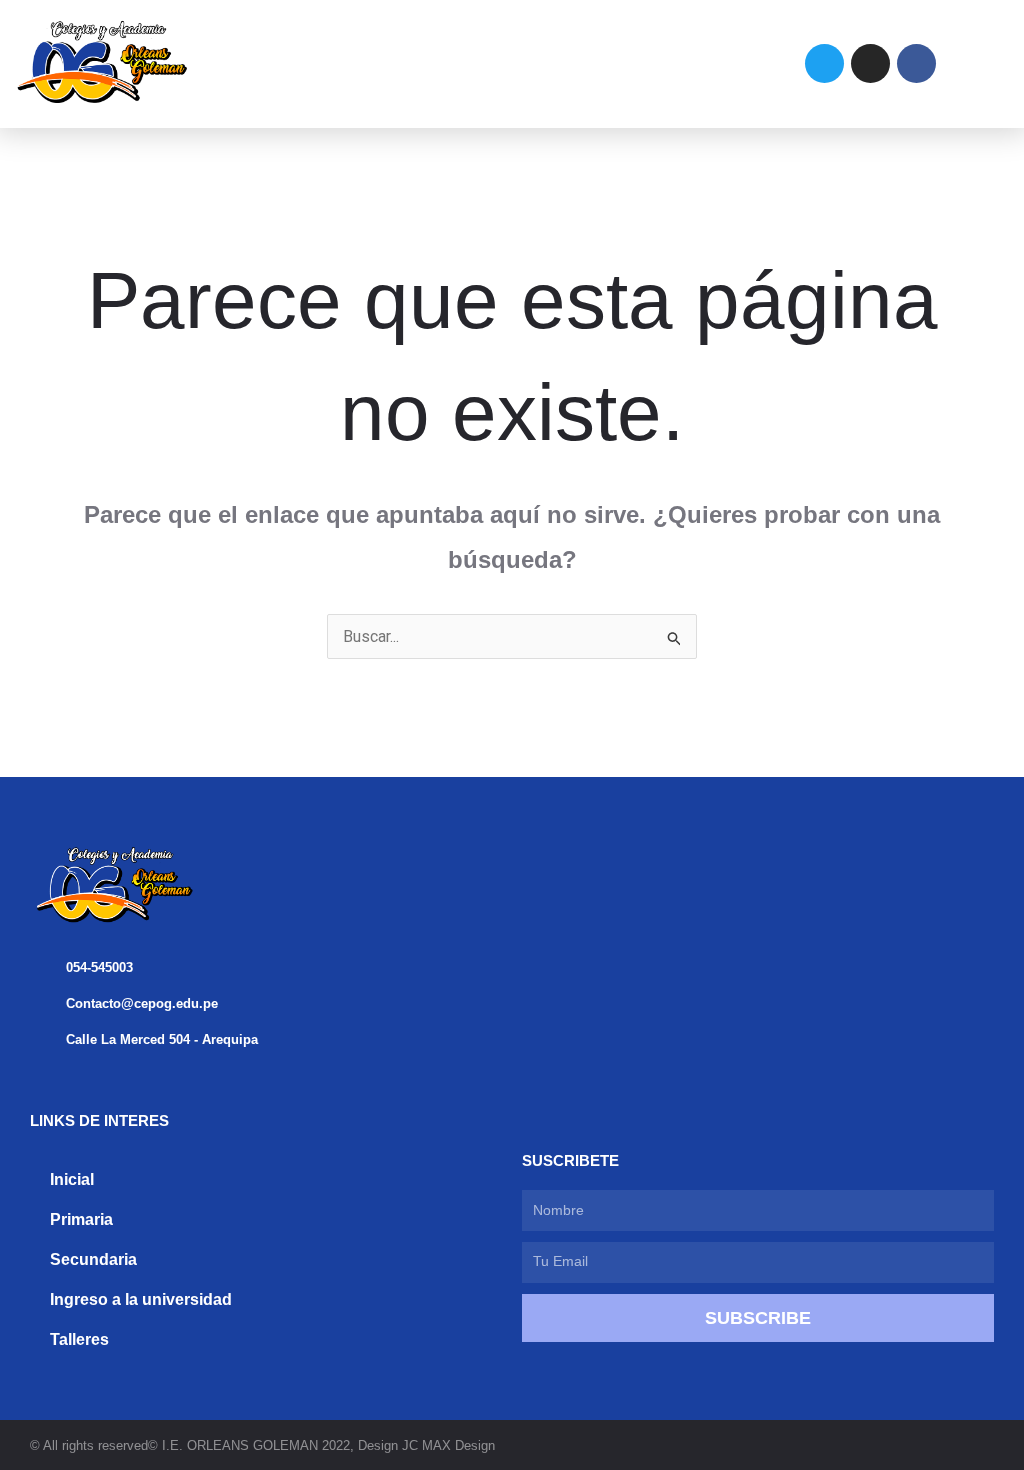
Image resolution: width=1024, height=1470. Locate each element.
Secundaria (93, 1259)
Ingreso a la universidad (141, 1299)
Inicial (72, 1179)
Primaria (81, 1219)
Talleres (79, 1339)
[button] (461, 63)
